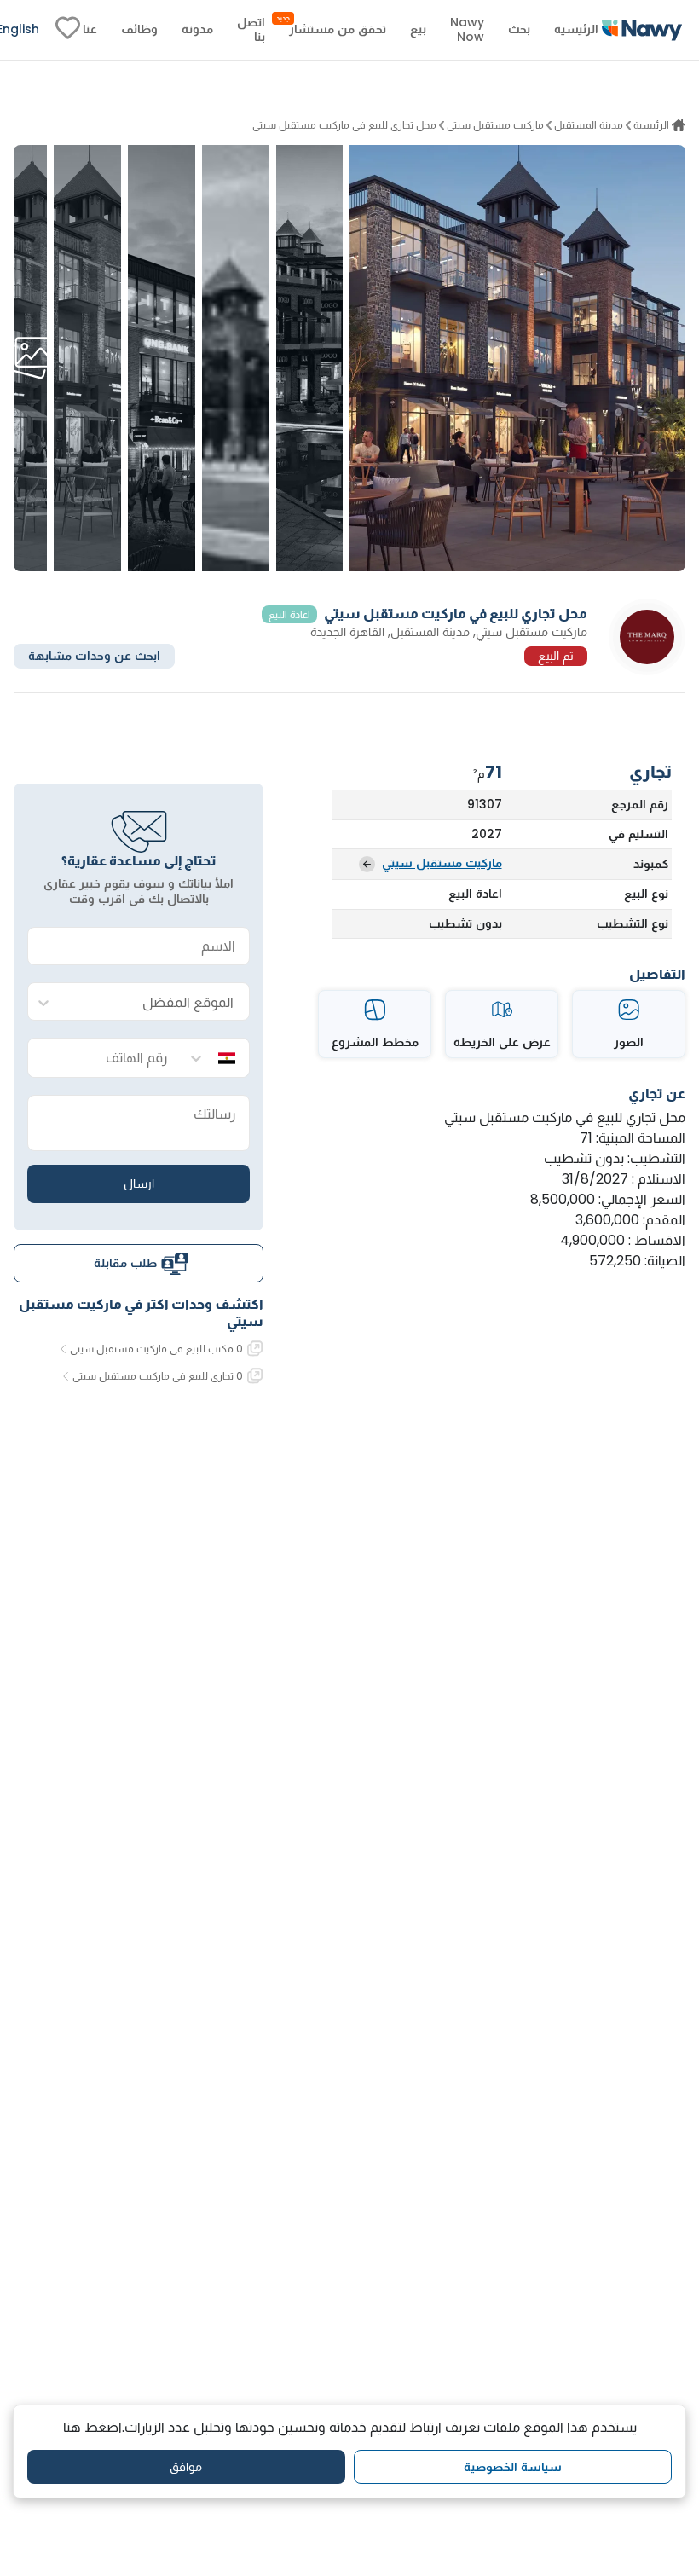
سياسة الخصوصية (513, 2467)
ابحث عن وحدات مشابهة (94, 656)
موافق (186, 2467)
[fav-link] (68, 30)
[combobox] (156, 1002)
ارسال (139, 1184)
